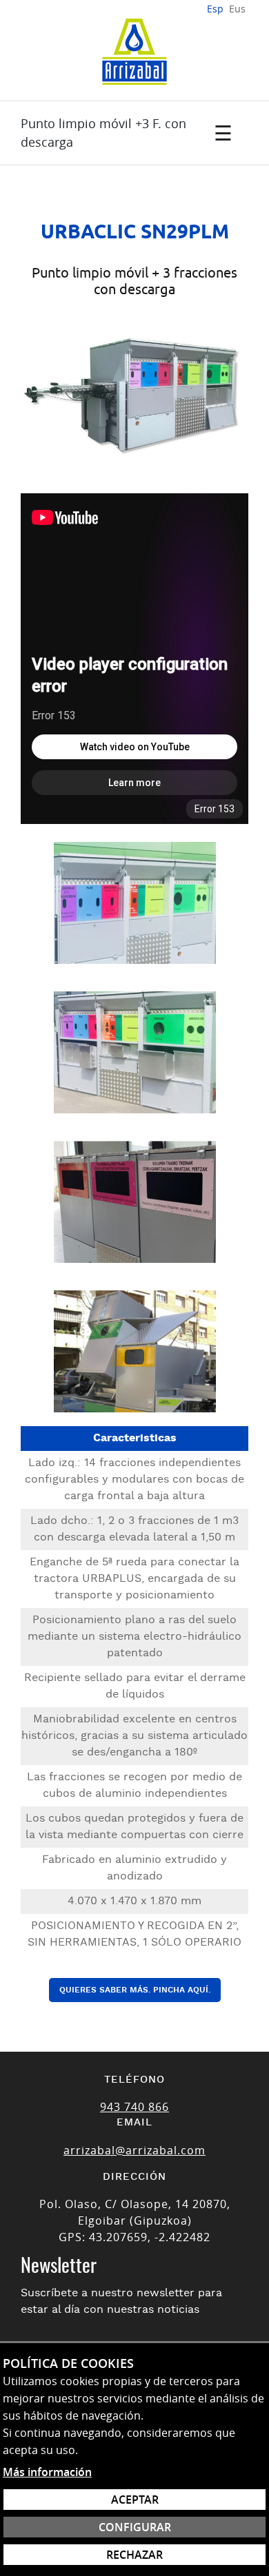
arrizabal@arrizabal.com (134, 2150)
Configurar (135, 2527)
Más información (47, 2472)
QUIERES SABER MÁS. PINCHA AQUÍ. (135, 1990)
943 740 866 (134, 2107)
